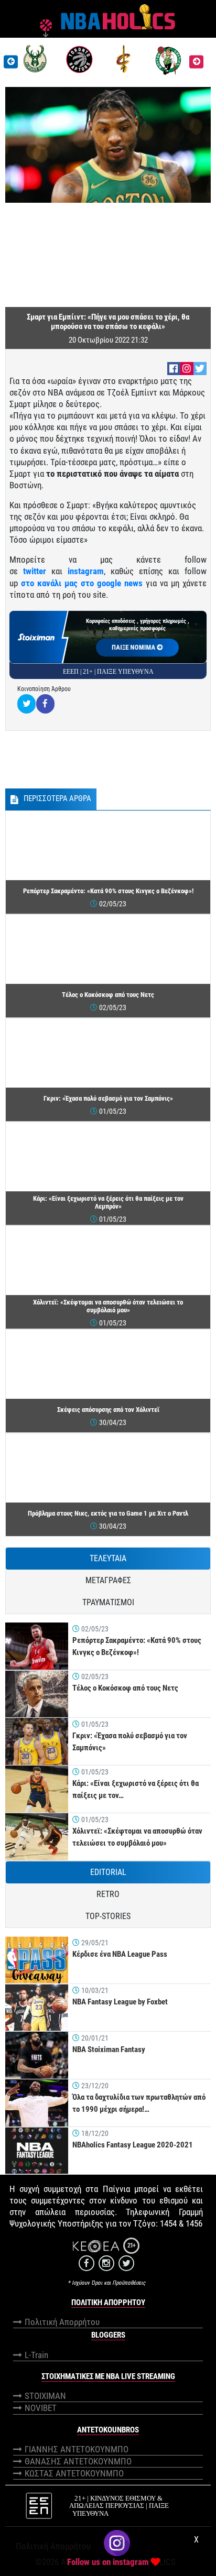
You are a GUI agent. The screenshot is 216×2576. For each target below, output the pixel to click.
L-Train (36, 2355)
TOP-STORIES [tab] (108, 1916)
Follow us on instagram (108, 2562)
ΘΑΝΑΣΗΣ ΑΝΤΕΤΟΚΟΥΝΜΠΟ (78, 2461)
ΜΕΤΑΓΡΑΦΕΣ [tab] (108, 1580)
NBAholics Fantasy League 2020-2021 (133, 2145)
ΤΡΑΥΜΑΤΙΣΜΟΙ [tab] (108, 1602)
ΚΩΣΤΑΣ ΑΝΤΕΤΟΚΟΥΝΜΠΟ (74, 2473)
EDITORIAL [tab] (108, 1872)
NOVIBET (41, 2408)
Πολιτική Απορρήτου (62, 2322)
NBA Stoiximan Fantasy (109, 2049)
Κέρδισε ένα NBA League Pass (120, 1954)
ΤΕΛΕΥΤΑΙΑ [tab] (108, 1558)
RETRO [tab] (108, 1894)
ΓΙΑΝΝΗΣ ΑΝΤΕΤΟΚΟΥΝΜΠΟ (77, 2449)
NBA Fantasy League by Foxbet (120, 2002)
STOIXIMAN (45, 2396)
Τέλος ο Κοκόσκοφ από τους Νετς (125, 1688)
